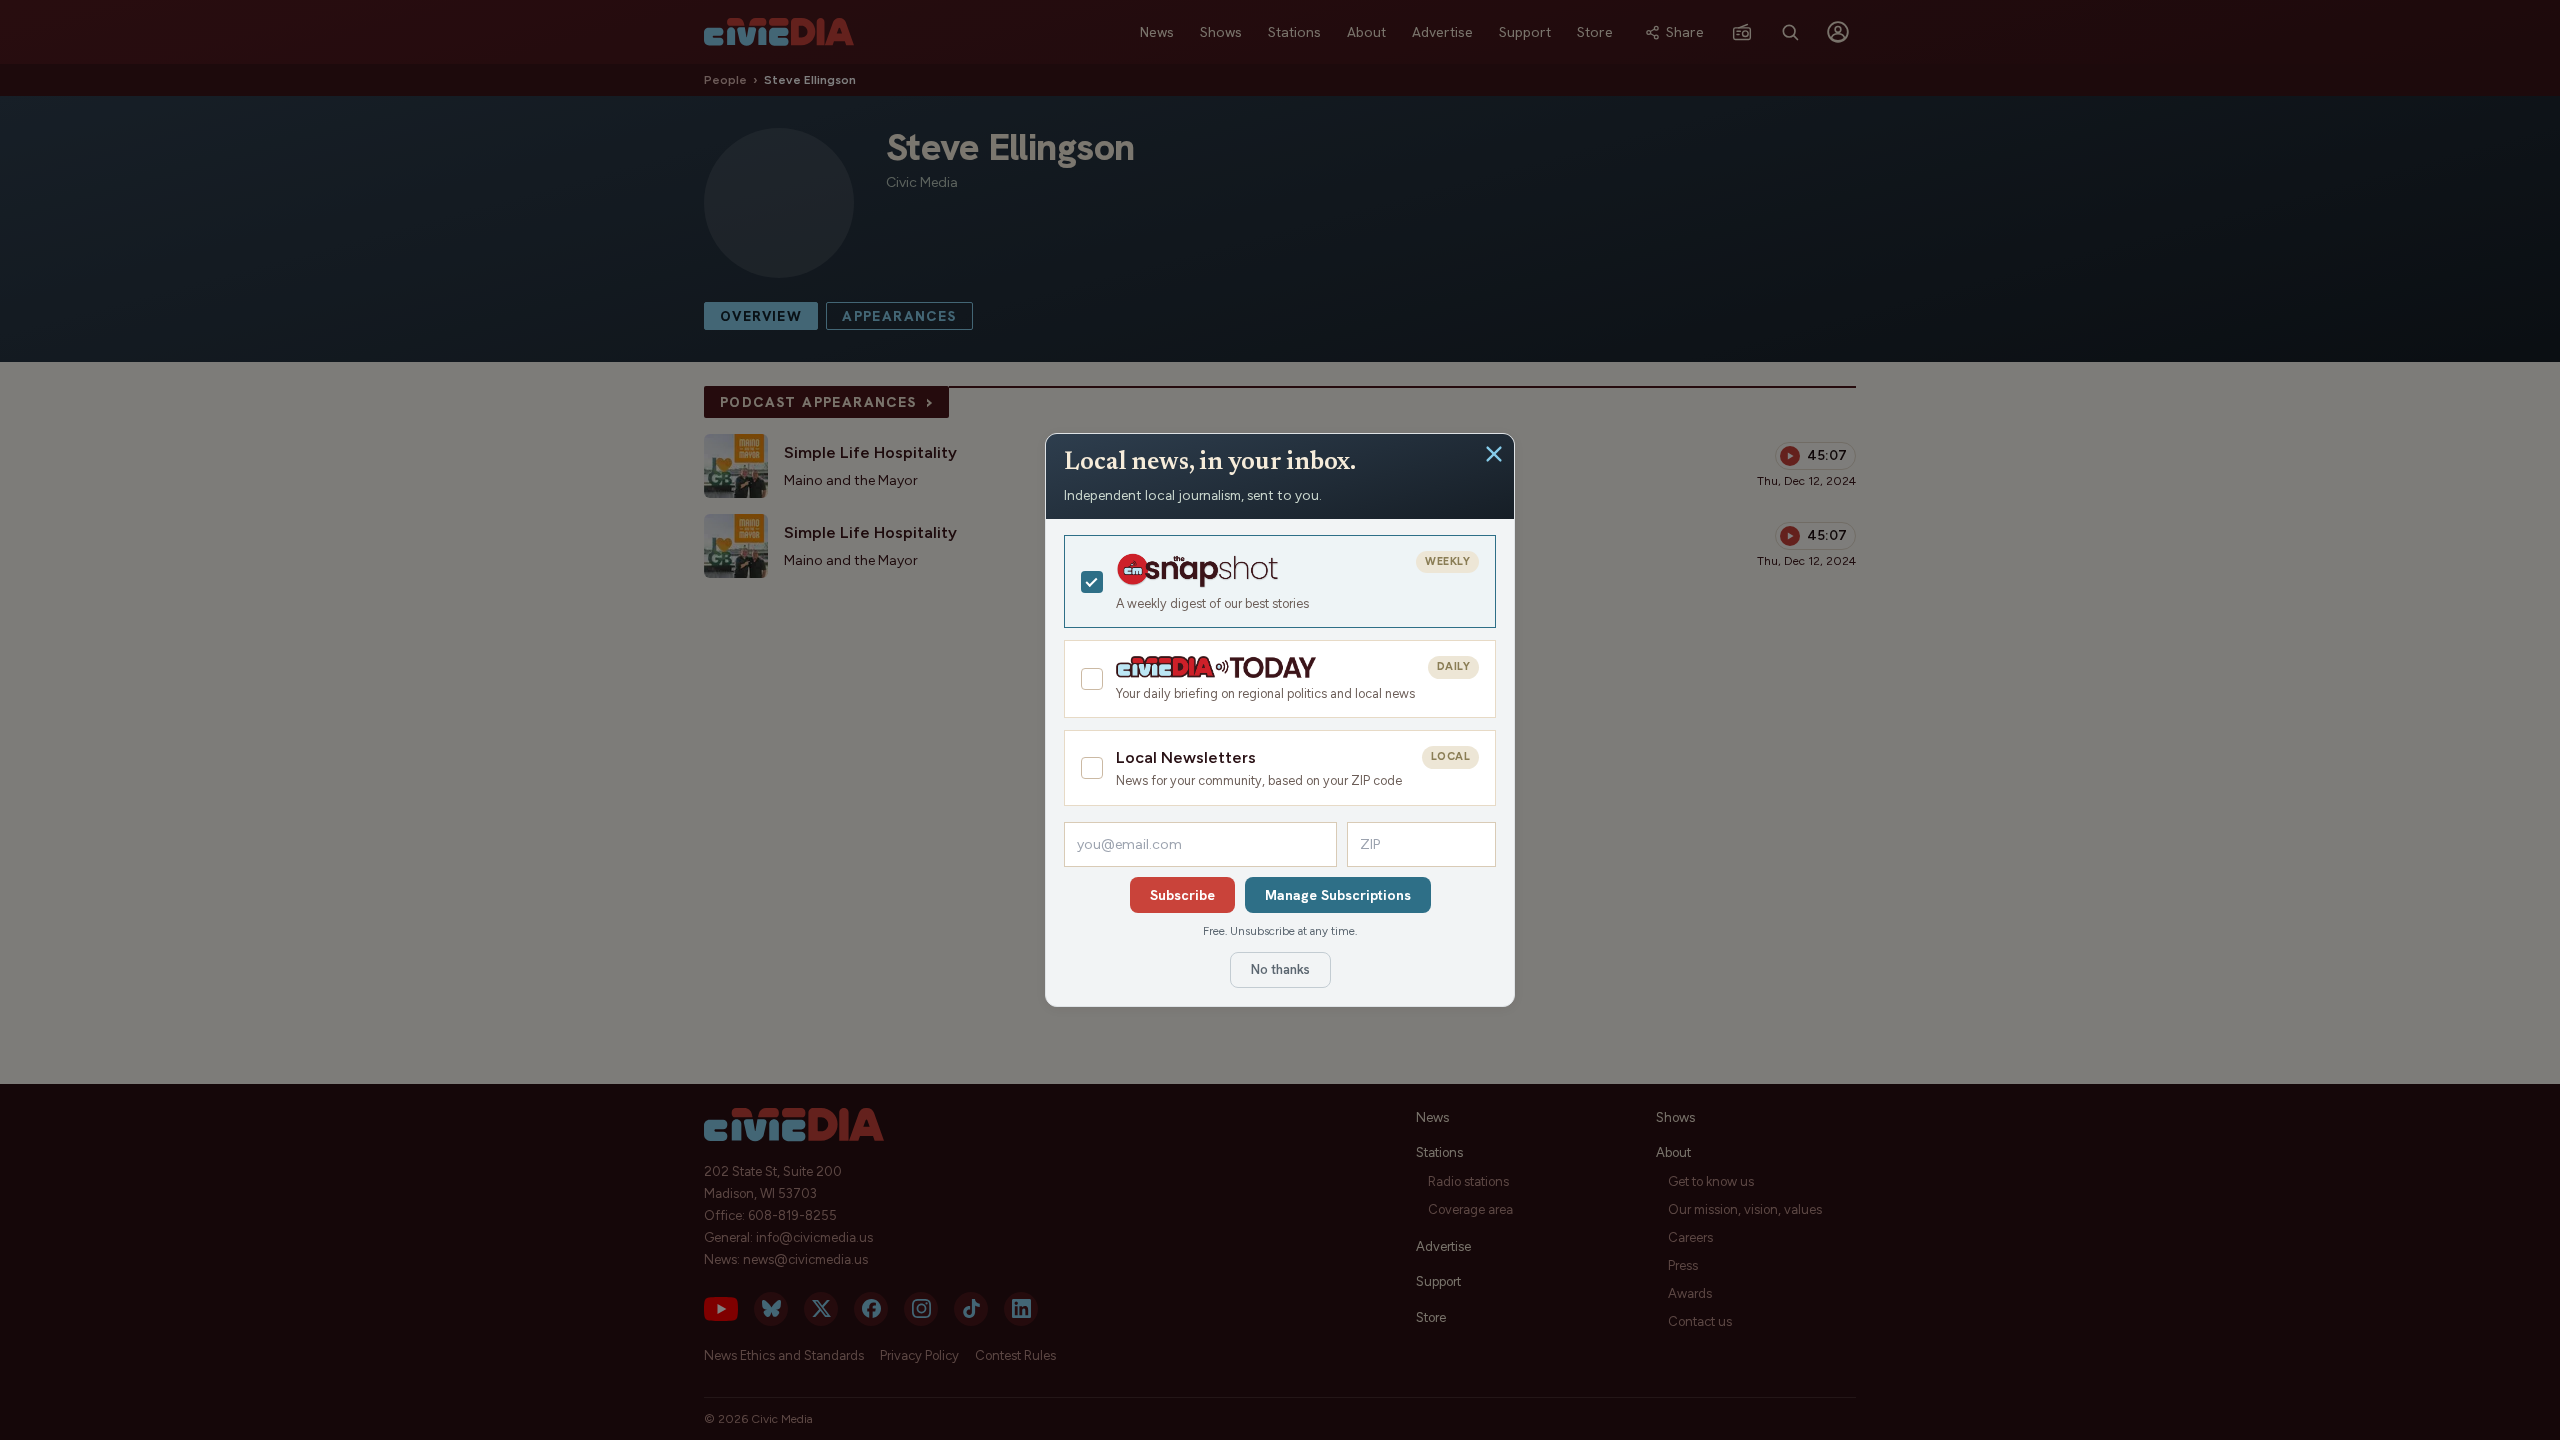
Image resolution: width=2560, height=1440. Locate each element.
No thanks (1280, 969)
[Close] (1494, 454)
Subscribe (1182, 895)
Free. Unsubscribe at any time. (1280, 931)
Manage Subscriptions (1338, 895)
